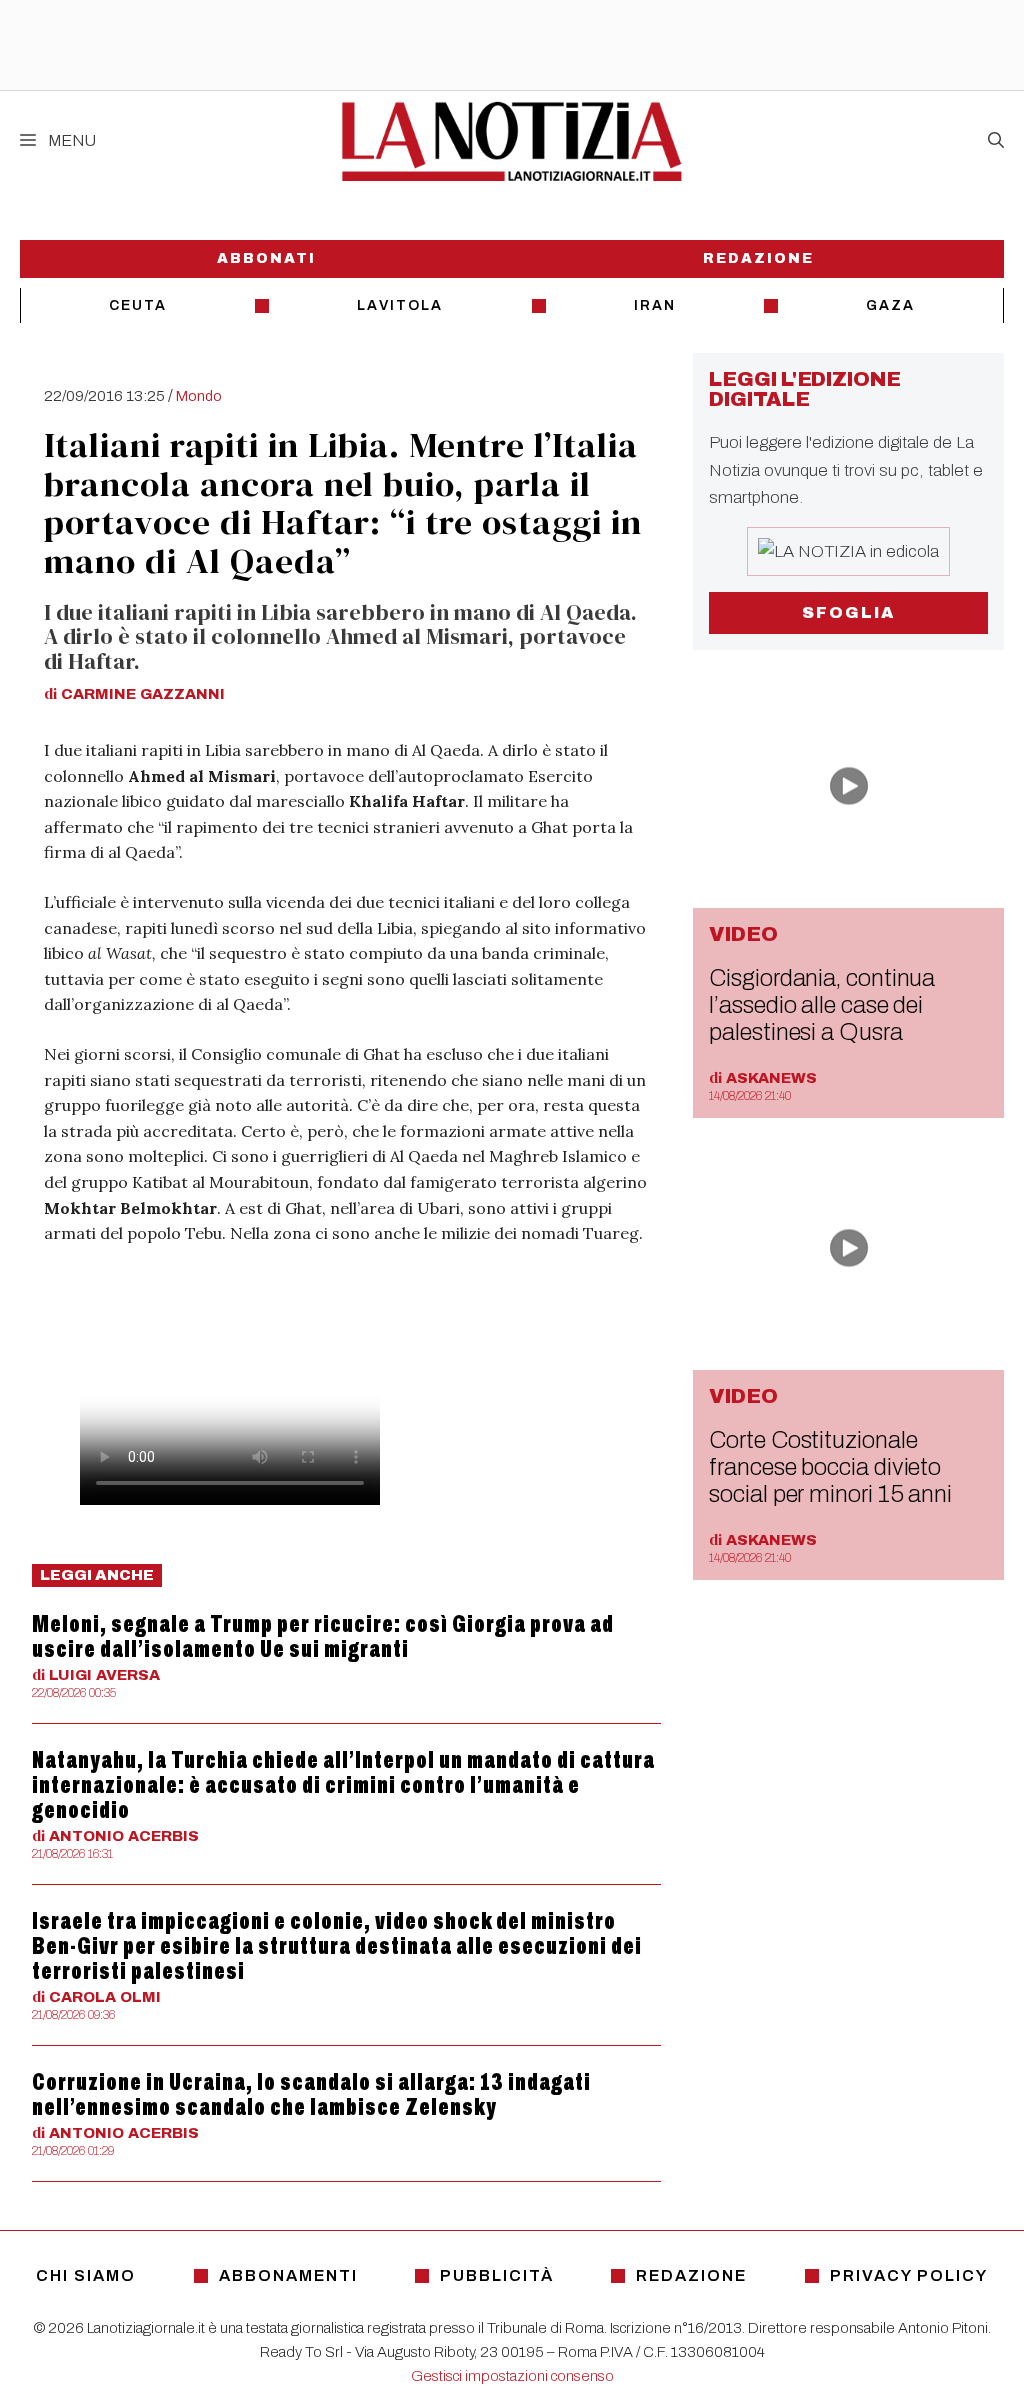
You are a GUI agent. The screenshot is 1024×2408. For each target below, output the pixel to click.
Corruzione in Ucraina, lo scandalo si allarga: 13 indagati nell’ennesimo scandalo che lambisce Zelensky (311, 2094)
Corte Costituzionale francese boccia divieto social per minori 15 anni (830, 1467)
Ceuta (138, 305)
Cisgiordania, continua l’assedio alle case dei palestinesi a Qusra (822, 1005)
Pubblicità (497, 2275)
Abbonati (266, 258)
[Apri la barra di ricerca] (996, 141)
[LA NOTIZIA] (511, 141)
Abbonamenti (288, 2275)
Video (743, 934)
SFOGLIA (848, 612)
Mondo (199, 396)
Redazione (758, 258)
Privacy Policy (909, 2275)
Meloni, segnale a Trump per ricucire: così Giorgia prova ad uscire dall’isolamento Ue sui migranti (323, 1636)
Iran (655, 305)
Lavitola (400, 305)
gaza (890, 305)
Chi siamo (86, 2275)
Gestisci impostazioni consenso (512, 2376)
